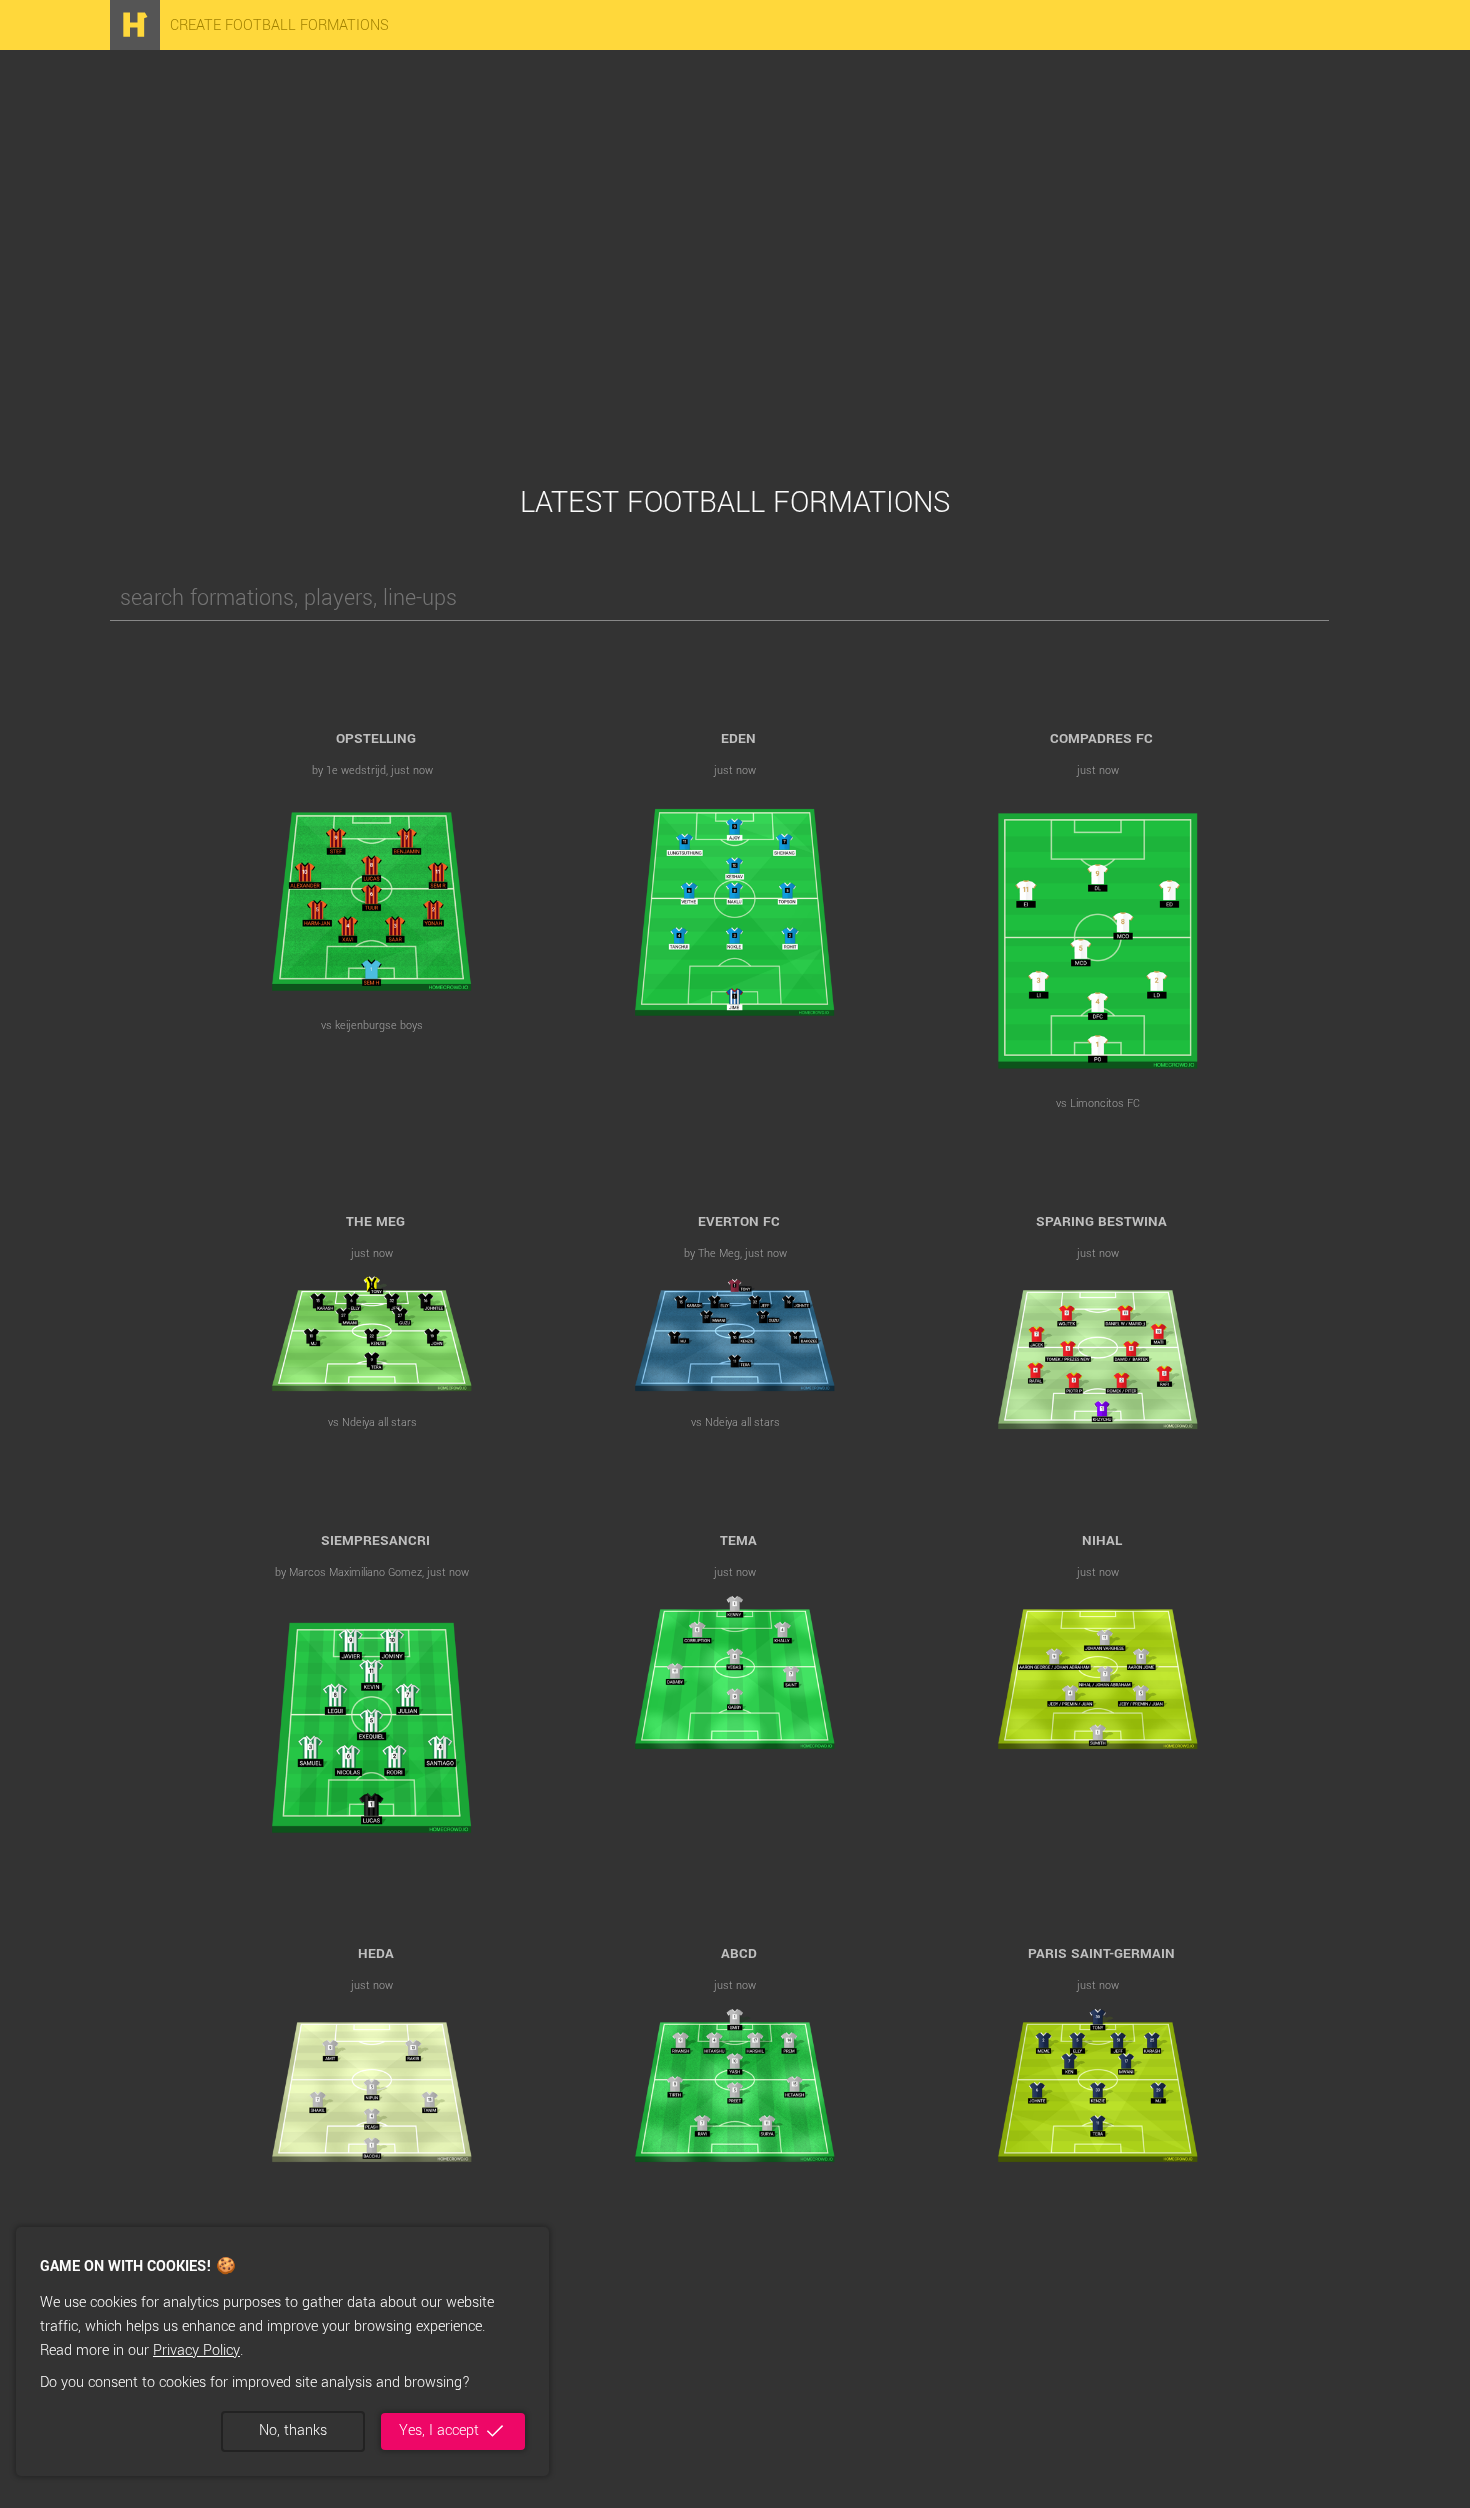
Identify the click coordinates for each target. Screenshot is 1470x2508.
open (372, 897)
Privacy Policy (196, 2350)
